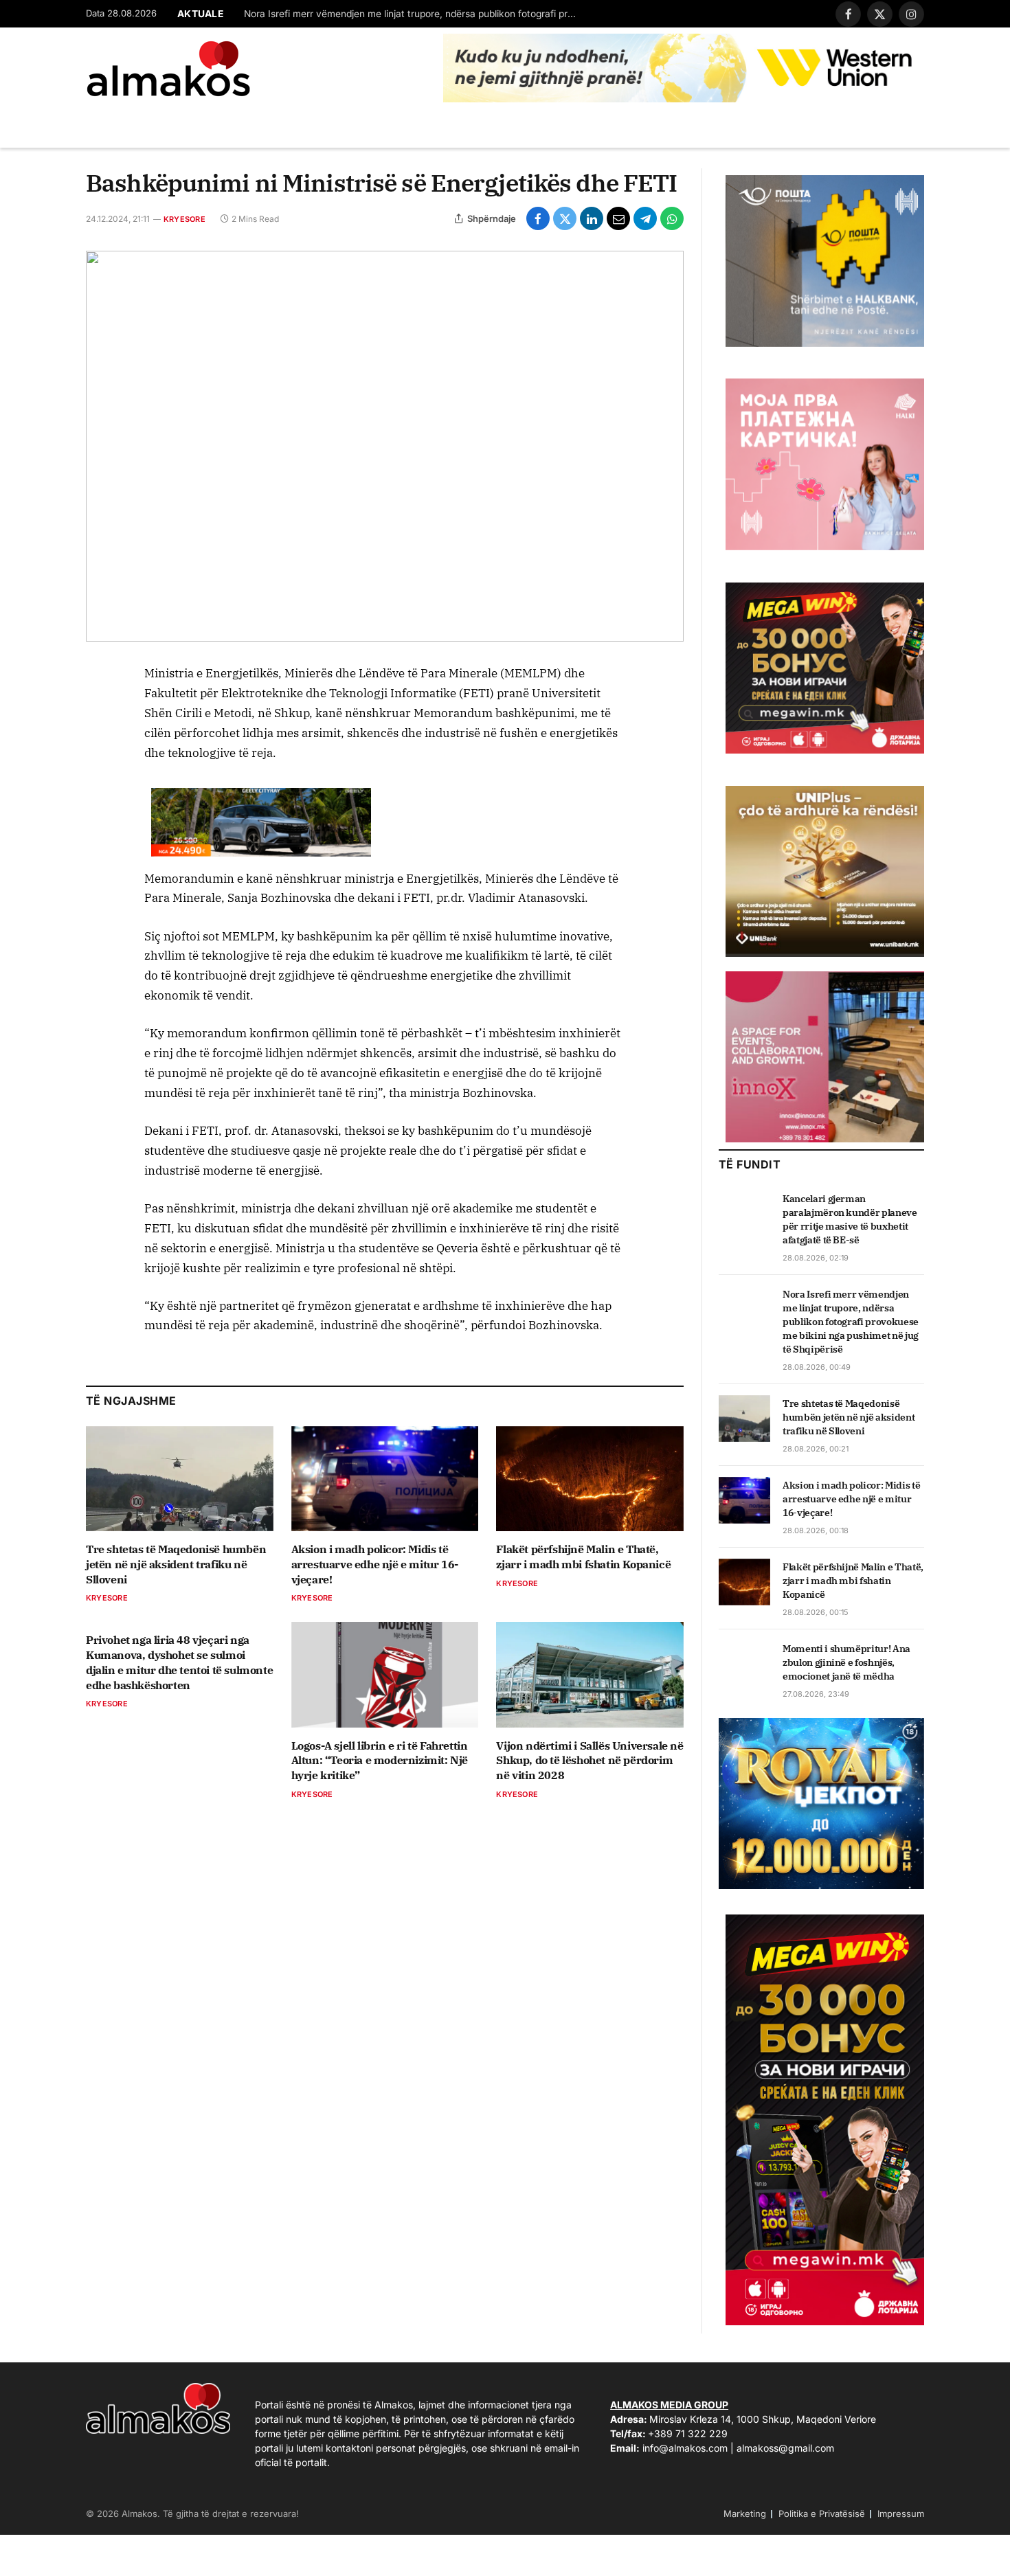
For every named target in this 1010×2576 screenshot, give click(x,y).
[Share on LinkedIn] (592, 218)
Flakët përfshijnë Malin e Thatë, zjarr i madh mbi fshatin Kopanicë (583, 1557)
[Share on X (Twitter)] (565, 218)
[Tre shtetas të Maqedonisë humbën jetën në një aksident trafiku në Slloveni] (180, 1479)
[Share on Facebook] (538, 218)
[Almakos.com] (168, 69)
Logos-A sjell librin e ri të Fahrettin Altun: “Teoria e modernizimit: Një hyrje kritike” (380, 1761)
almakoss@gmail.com (785, 2448)
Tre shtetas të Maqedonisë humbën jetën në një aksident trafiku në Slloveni (176, 1564)
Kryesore (184, 219)
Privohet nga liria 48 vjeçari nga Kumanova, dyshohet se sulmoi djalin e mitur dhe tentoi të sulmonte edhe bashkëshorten (179, 1662)
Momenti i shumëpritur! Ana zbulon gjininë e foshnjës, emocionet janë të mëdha (846, 1662)
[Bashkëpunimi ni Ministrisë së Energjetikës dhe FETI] (385, 446)
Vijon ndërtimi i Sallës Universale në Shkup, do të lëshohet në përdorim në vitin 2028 (590, 1761)
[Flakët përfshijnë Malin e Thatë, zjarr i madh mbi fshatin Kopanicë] (590, 1479)
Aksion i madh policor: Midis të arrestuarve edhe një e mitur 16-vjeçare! (375, 1564)
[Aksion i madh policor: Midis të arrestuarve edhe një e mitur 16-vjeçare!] (385, 1479)
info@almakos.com (685, 2448)
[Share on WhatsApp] (672, 218)
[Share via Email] (618, 218)
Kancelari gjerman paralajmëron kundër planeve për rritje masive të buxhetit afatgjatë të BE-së (850, 1219)
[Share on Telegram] (645, 218)
